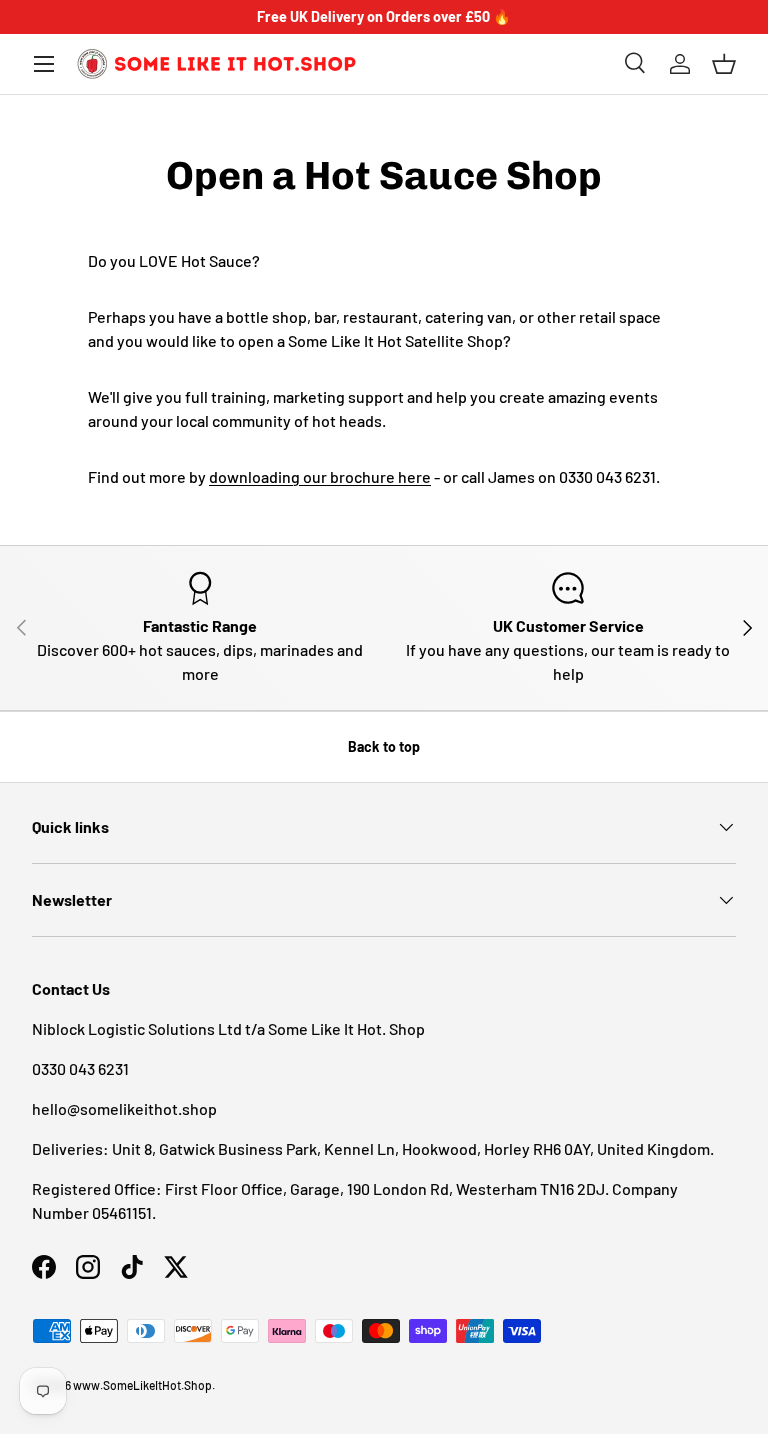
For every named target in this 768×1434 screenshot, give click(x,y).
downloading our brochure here (320, 476)
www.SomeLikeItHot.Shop (142, 1385)
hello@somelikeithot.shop (124, 1108)
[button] (724, 64)
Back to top (384, 746)
